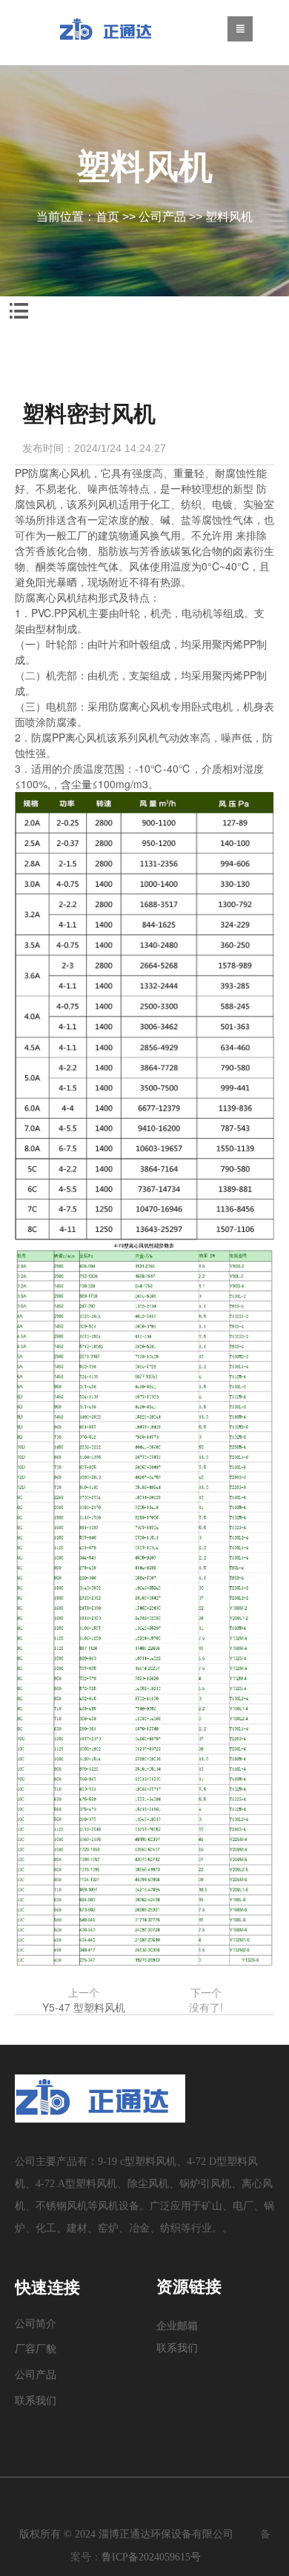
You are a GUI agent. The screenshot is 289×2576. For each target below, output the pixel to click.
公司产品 (162, 217)
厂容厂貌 (36, 2349)
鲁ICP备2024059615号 (151, 2557)
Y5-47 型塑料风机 (84, 2007)
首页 (107, 217)
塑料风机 (229, 217)
